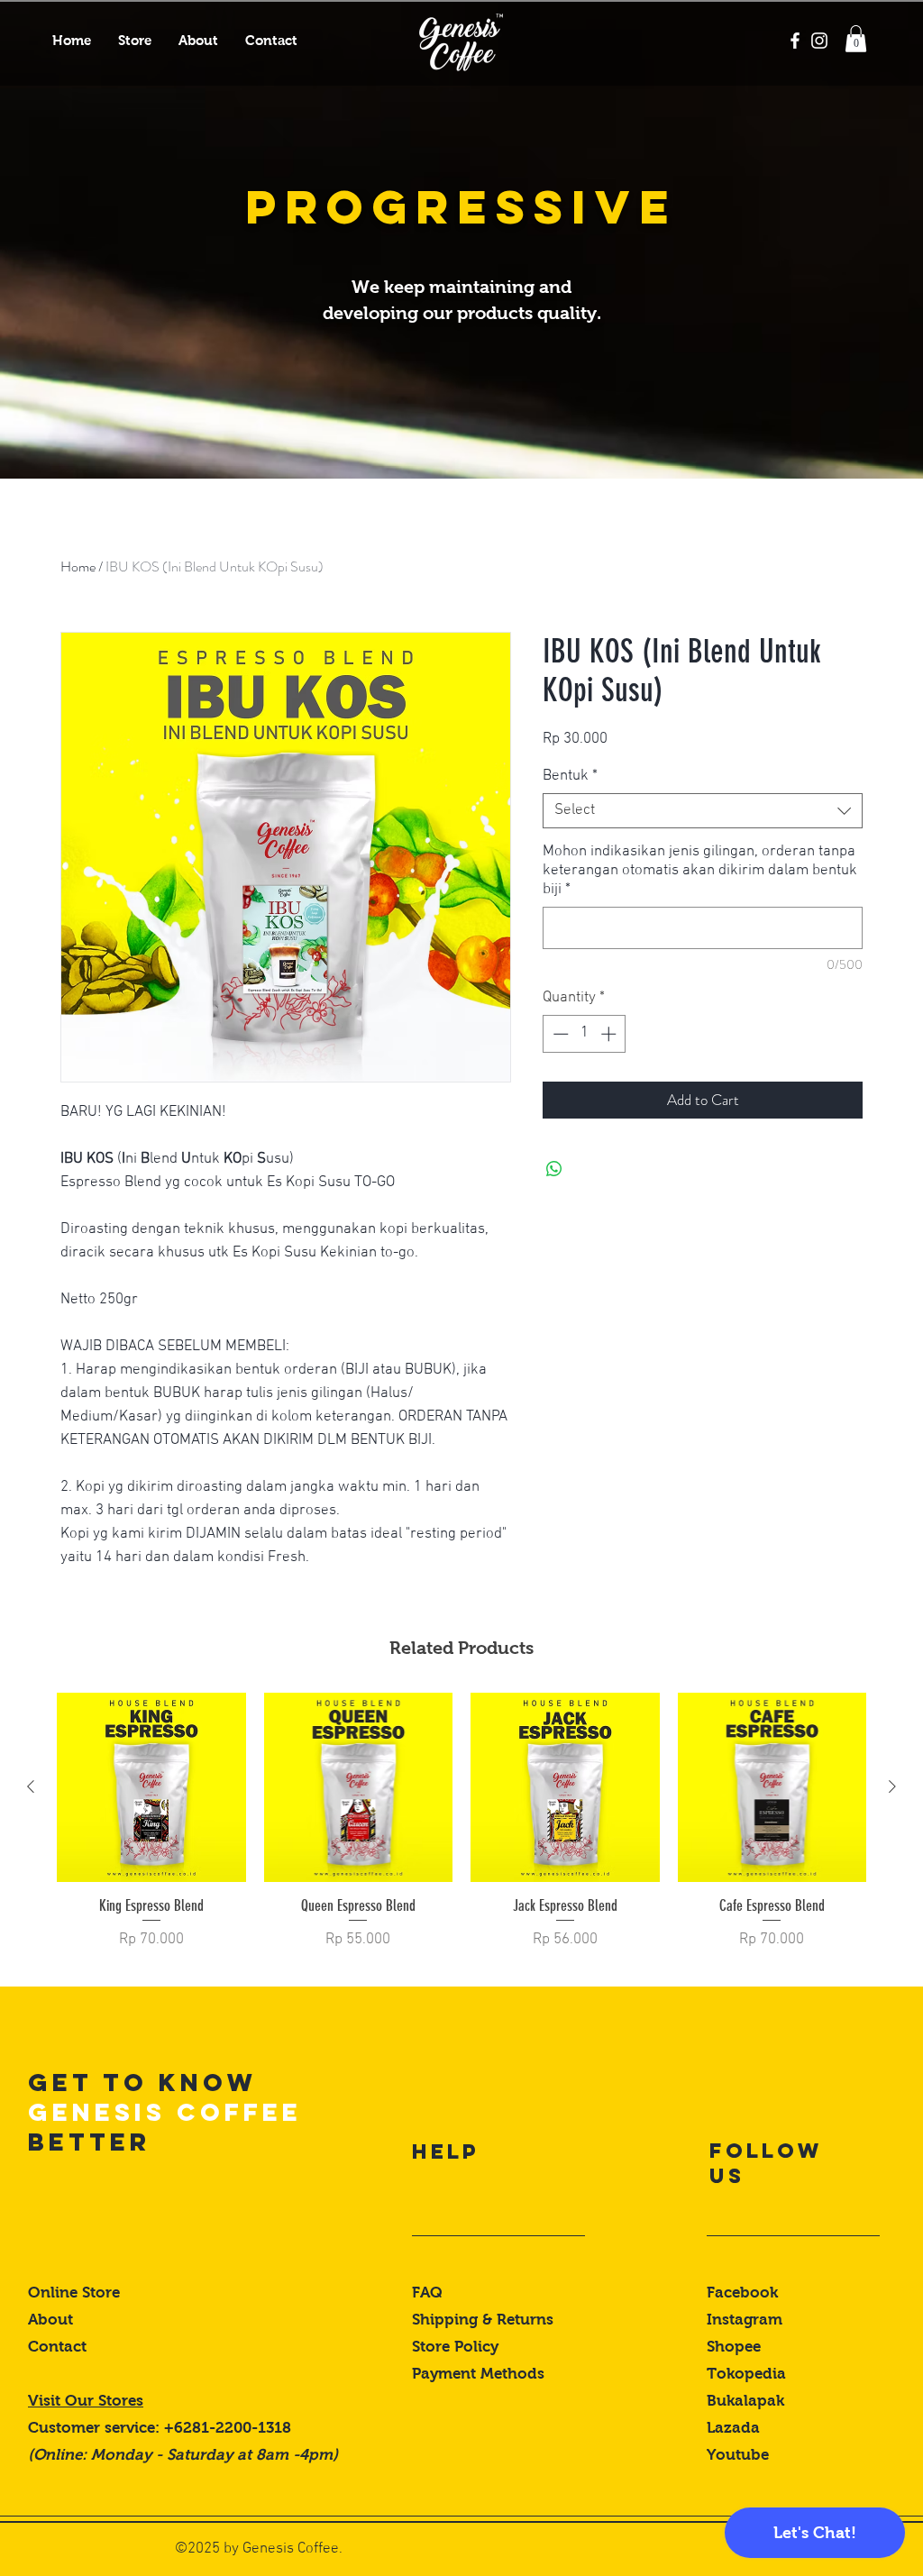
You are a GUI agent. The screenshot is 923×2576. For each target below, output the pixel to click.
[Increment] (610, 1034)
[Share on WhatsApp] (554, 1169)
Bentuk (570, 776)
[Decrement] (559, 1034)
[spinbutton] (585, 1034)
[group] (461, 1832)
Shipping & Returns (485, 2320)
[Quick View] (151, 1787)
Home (78, 566)
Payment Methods (480, 2374)
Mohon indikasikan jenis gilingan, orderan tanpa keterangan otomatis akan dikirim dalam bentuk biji (700, 871)
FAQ (427, 2293)
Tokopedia (746, 2374)
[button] (856, 39)
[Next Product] (892, 1786)
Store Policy (455, 2347)
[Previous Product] (31, 1786)
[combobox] (703, 811)
